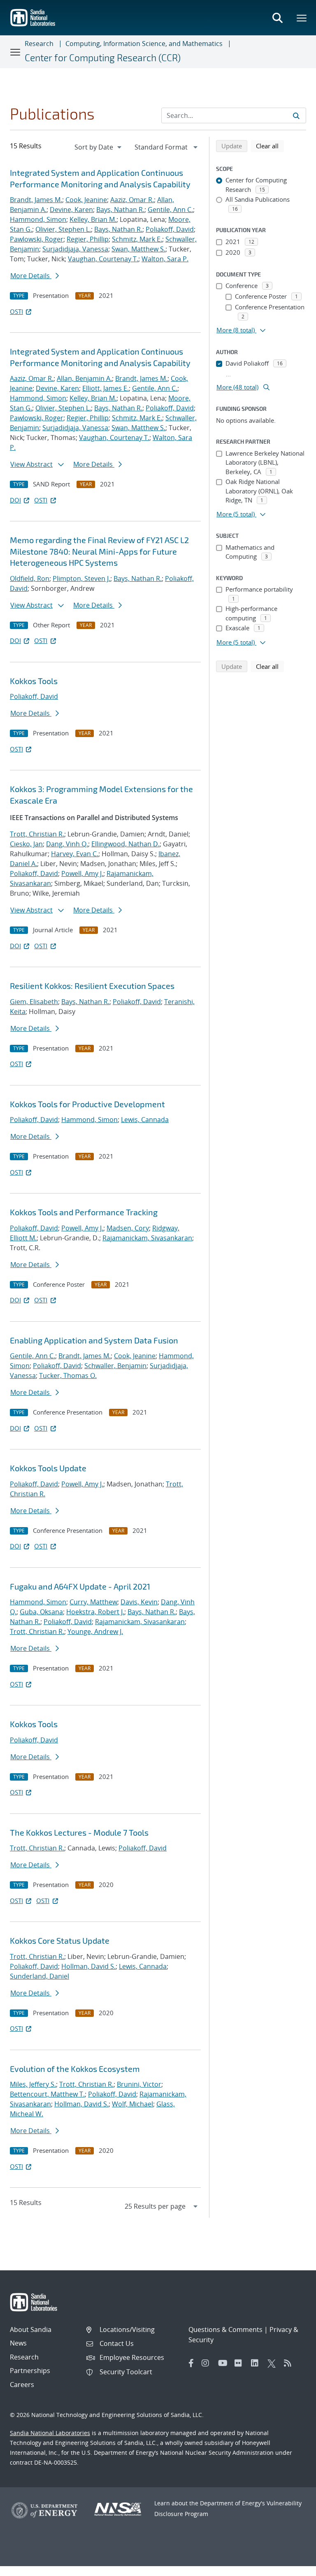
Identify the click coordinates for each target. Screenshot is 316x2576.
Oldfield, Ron (30, 578)
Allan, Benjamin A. (84, 378)
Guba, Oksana (41, 1612)
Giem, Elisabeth (34, 1002)
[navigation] (99, 147)
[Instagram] (208, 2363)
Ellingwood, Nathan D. (125, 844)
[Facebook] (191, 2363)
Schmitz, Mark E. (137, 239)
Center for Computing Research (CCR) (103, 58)
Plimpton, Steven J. (81, 578)
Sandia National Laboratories (50, 2433)
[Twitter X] (274, 2363)
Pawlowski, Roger (37, 239)
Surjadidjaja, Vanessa (75, 249)
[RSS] (290, 2363)
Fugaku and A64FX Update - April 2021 (80, 1586)
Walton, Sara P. (165, 259)
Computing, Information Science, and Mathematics (144, 44)
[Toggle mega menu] (302, 18)
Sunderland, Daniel (39, 1976)
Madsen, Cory (128, 1228)
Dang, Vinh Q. (67, 844)
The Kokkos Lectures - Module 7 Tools (79, 1832)
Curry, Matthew (93, 1602)
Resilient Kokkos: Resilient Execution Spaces (92, 986)
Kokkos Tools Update (48, 1468)
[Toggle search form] (277, 18)
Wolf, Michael (132, 2104)
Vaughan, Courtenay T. (103, 259)
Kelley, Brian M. (93, 219)
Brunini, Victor (139, 2084)
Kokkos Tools (34, 681)
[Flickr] (241, 2363)
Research (39, 44)
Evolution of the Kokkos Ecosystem (75, 2069)
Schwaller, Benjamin (115, 1366)
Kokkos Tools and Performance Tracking (84, 1212)
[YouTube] (224, 2363)
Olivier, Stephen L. (63, 229)
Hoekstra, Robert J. (95, 1612)
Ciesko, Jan (26, 844)
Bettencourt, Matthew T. (47, 2094)
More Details (31, 276)
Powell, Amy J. (82, 873)
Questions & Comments (225, 2329)
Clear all (270, 146)
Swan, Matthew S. (138, 249)
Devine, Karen (71, 210)
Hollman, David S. (88, 1966)
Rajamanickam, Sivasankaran (147, 1238)
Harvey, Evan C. (75, 854)
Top (292, 2567)
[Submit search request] (296, 115)
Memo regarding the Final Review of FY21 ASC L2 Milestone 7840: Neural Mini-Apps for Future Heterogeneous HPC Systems (99, 551)
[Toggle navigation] (16, 52)
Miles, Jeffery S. (33, 2084)
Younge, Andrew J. (95, 1631)
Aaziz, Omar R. (132, 200)
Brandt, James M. (36, 200)
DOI (15, 500)
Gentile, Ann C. (170, 210)
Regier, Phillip (88, 239)
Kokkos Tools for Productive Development (87, 1104)
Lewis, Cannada (145, 1120)
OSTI (16, 311)
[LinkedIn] (257, 2363)
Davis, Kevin (139, 1602)
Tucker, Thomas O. (68, 1376)
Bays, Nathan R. (120, 210)
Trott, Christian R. (37, 834)
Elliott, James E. (106, 388)
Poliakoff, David (170, 229)
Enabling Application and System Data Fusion (94, 1340)
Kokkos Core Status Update (60, 1940)
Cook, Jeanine (86, 200)
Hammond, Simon (38, 219)
